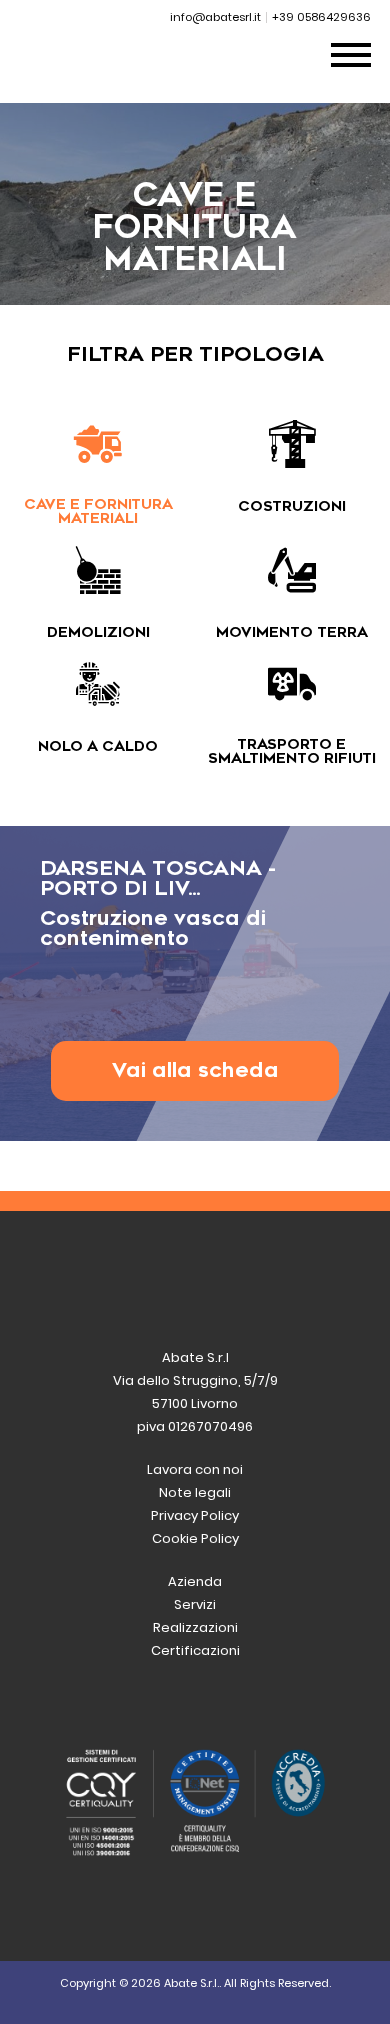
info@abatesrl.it (215, 17)
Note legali (195, 1492)
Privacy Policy (195, 1515)
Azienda (195, 1581)
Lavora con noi (195, 1469)
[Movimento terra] (292, 585)
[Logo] (131, 79)
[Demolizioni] (98, 585)
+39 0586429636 (321, 17)
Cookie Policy (195, 1538)
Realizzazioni (195, 1627)
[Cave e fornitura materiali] (98, 459)
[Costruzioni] (292, 459)
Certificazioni (195, 1650)
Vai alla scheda (195, 1070)
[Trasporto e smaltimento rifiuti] (292, 699)
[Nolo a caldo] (98, 699)
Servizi (195, 1604)
